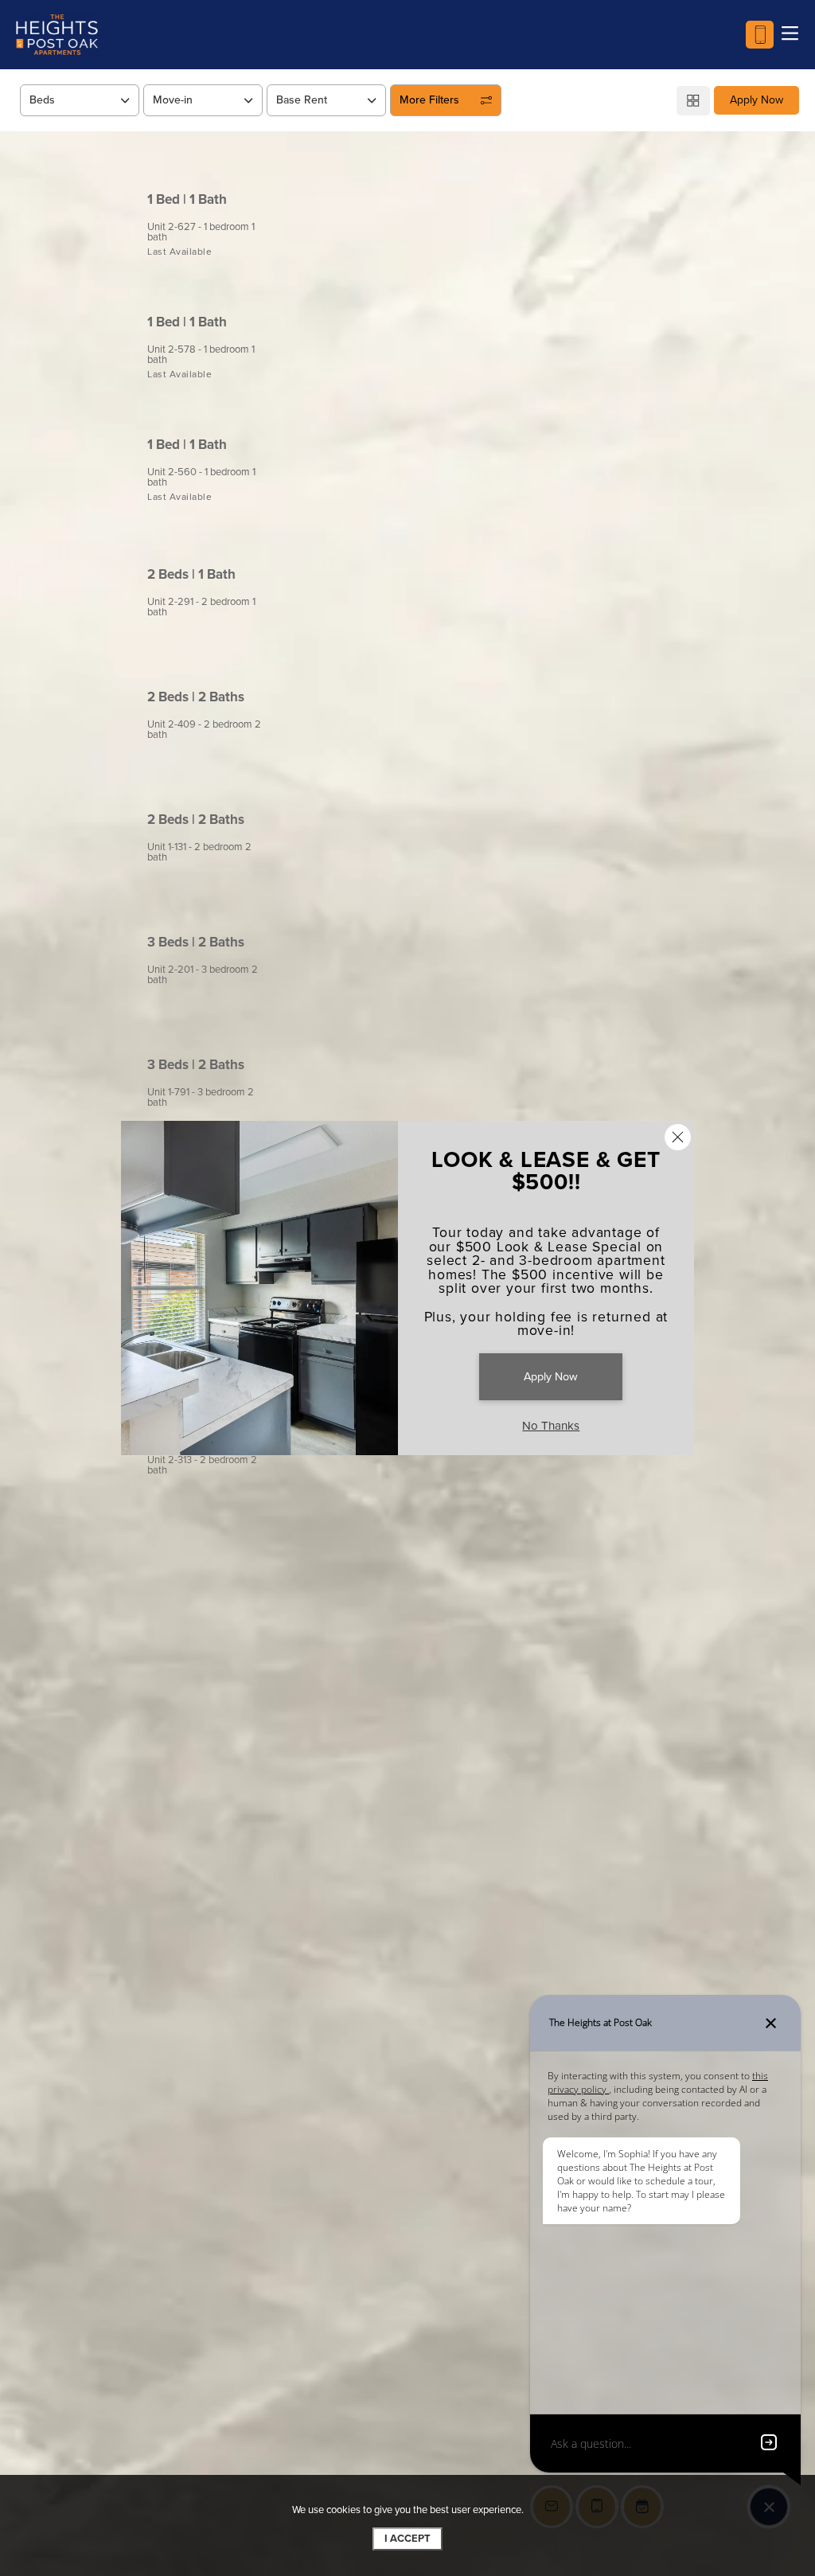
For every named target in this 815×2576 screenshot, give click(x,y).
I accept (407, 2539)
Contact (740, 207)
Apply (662, 207)
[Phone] (760, 35)
